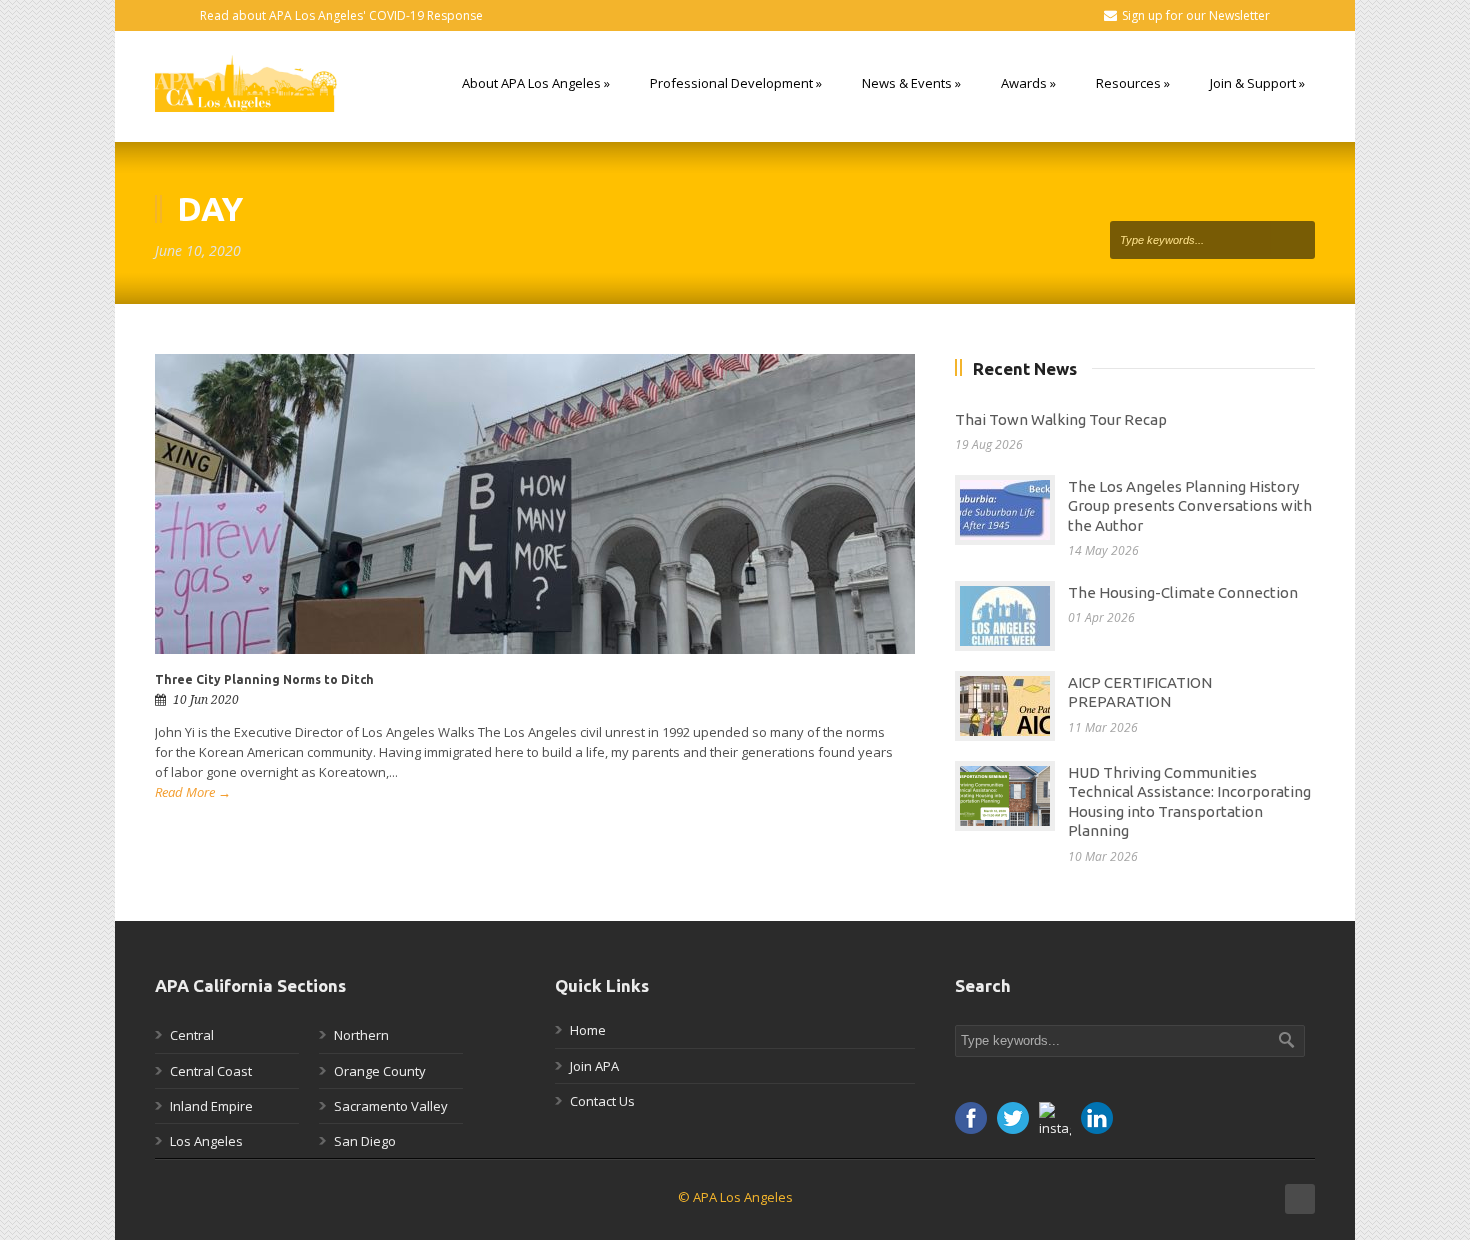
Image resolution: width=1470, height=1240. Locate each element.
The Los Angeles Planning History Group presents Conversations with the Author (1190, 506)
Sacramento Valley (391, 1106)
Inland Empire (211, 1106)
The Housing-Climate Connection (1183, 592)
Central (192, 1035)
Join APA (594, 1066)
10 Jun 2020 (206, 700)
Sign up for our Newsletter (1196, 15)
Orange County (380, 1071)
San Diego (365, 1141)
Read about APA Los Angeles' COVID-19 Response (341, 15)
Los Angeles (206, 1141)
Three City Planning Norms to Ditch (264, 679)
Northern (361, 1035)
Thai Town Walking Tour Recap (1061, 419)
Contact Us (602, 1101)
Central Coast (211, 1071)
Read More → (193, 792)
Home (588, 1030)
